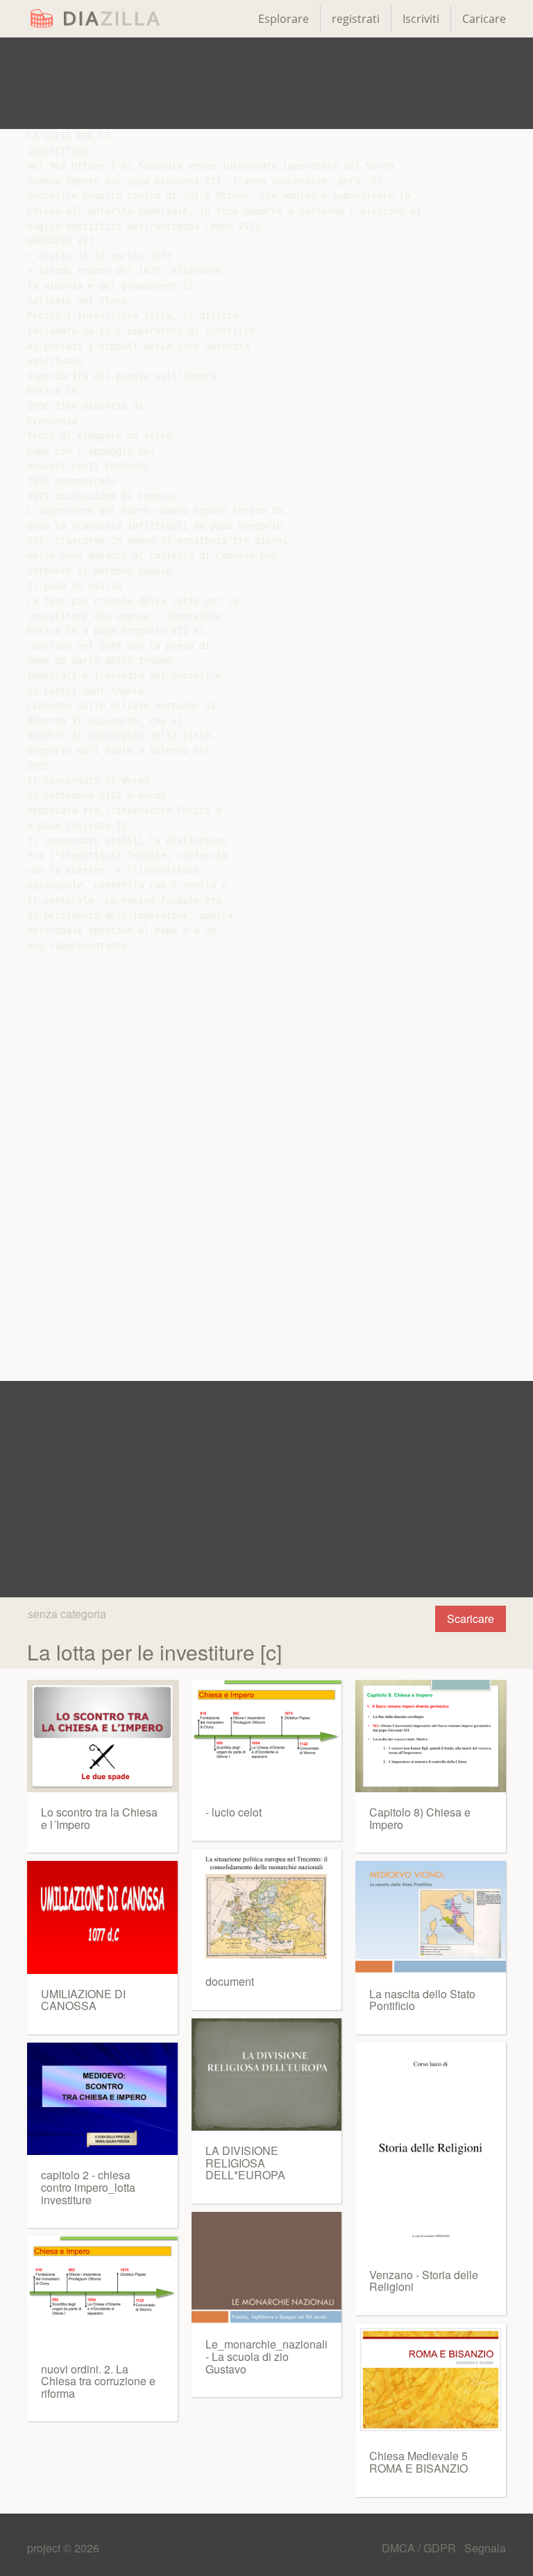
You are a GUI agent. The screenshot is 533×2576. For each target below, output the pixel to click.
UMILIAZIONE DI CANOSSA (83, 2000)
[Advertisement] (266, 83)
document (230, 1981)
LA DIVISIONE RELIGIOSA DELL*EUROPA (245, 2163)
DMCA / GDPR (420, 2548)
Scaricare (471, 1618)
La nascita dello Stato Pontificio (422, 2000)
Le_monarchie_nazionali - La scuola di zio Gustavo (266, 2356)
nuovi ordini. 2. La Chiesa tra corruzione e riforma (98, 2381)
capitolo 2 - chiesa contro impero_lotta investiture (88, 2187)
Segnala (485, 2548)
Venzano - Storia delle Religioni (424, 2281)
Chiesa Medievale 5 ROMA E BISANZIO (418, 2462)
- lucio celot (234, 1812)
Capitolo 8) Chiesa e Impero (420, 1818)
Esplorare (284, 19)
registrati (356, 19)
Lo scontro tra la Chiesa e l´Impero (99, 1818)
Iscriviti (421, 19)
